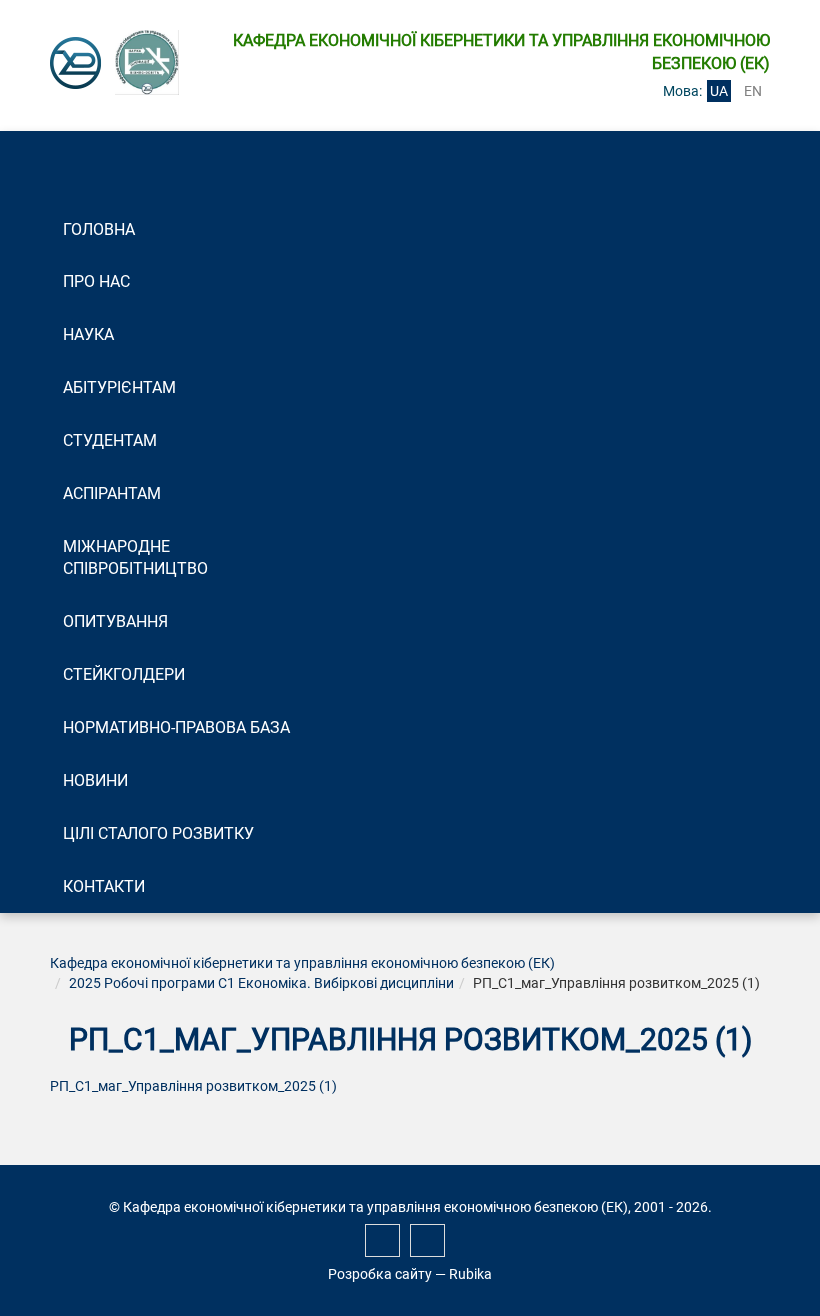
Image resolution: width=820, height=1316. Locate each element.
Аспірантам (112, 493)
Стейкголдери (124, 674)
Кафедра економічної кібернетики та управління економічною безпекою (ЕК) (302, 963)
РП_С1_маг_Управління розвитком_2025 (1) (193, 1086)
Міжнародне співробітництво (135, 558)
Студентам (110, 440)
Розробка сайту (380, 1274)
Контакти (104, 886)
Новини (95, 780)
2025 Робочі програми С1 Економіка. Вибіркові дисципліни (261, 983)
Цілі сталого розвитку (158, 833)
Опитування (115, 621)
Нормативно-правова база (176, 727)
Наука (88, 334)
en (753, 91)
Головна (99, 229)
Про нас (96, 281)
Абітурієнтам (119, 387)
